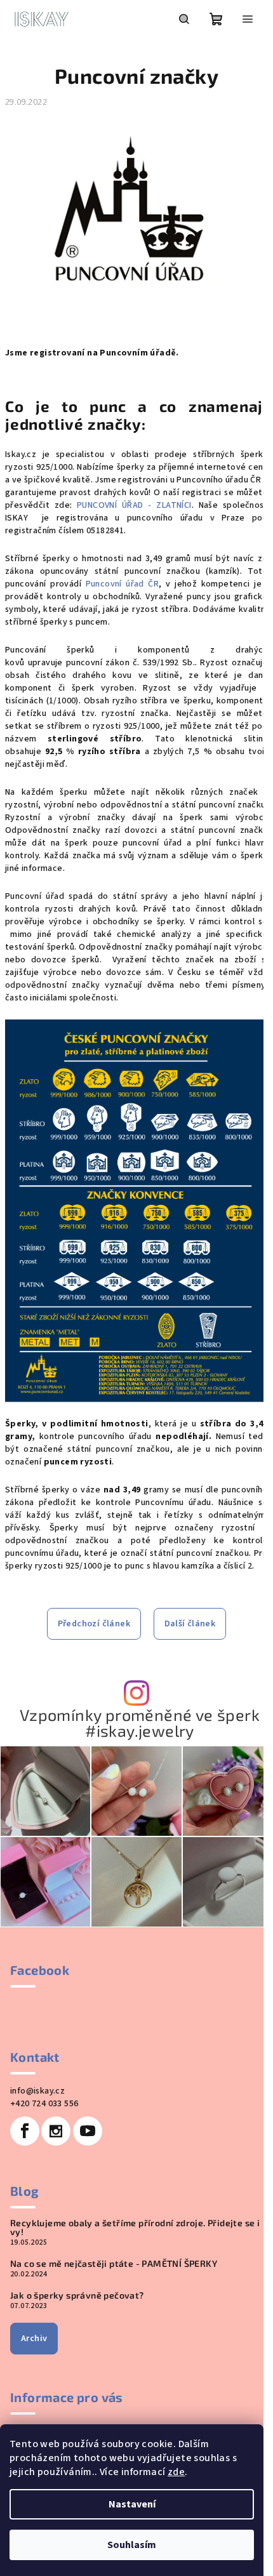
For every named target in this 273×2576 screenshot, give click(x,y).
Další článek (190, 1624)
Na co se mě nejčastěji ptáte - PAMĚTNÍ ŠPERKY (114, 2264)
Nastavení (132, 2504)
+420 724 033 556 (44, 2104)
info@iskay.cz (37, 2091)
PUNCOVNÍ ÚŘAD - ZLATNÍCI (134, 505)
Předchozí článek (94, 1624)
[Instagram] (56, 2131)
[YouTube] (88, 2131)
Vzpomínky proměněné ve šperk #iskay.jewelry (140, 1723)
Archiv (34, 2339)
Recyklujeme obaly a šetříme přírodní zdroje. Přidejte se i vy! (135, 2227)
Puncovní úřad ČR (123, 584)
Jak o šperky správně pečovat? (77, 2295)
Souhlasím (132, 2545)
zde (176, 2472)
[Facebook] (25, 2131)
